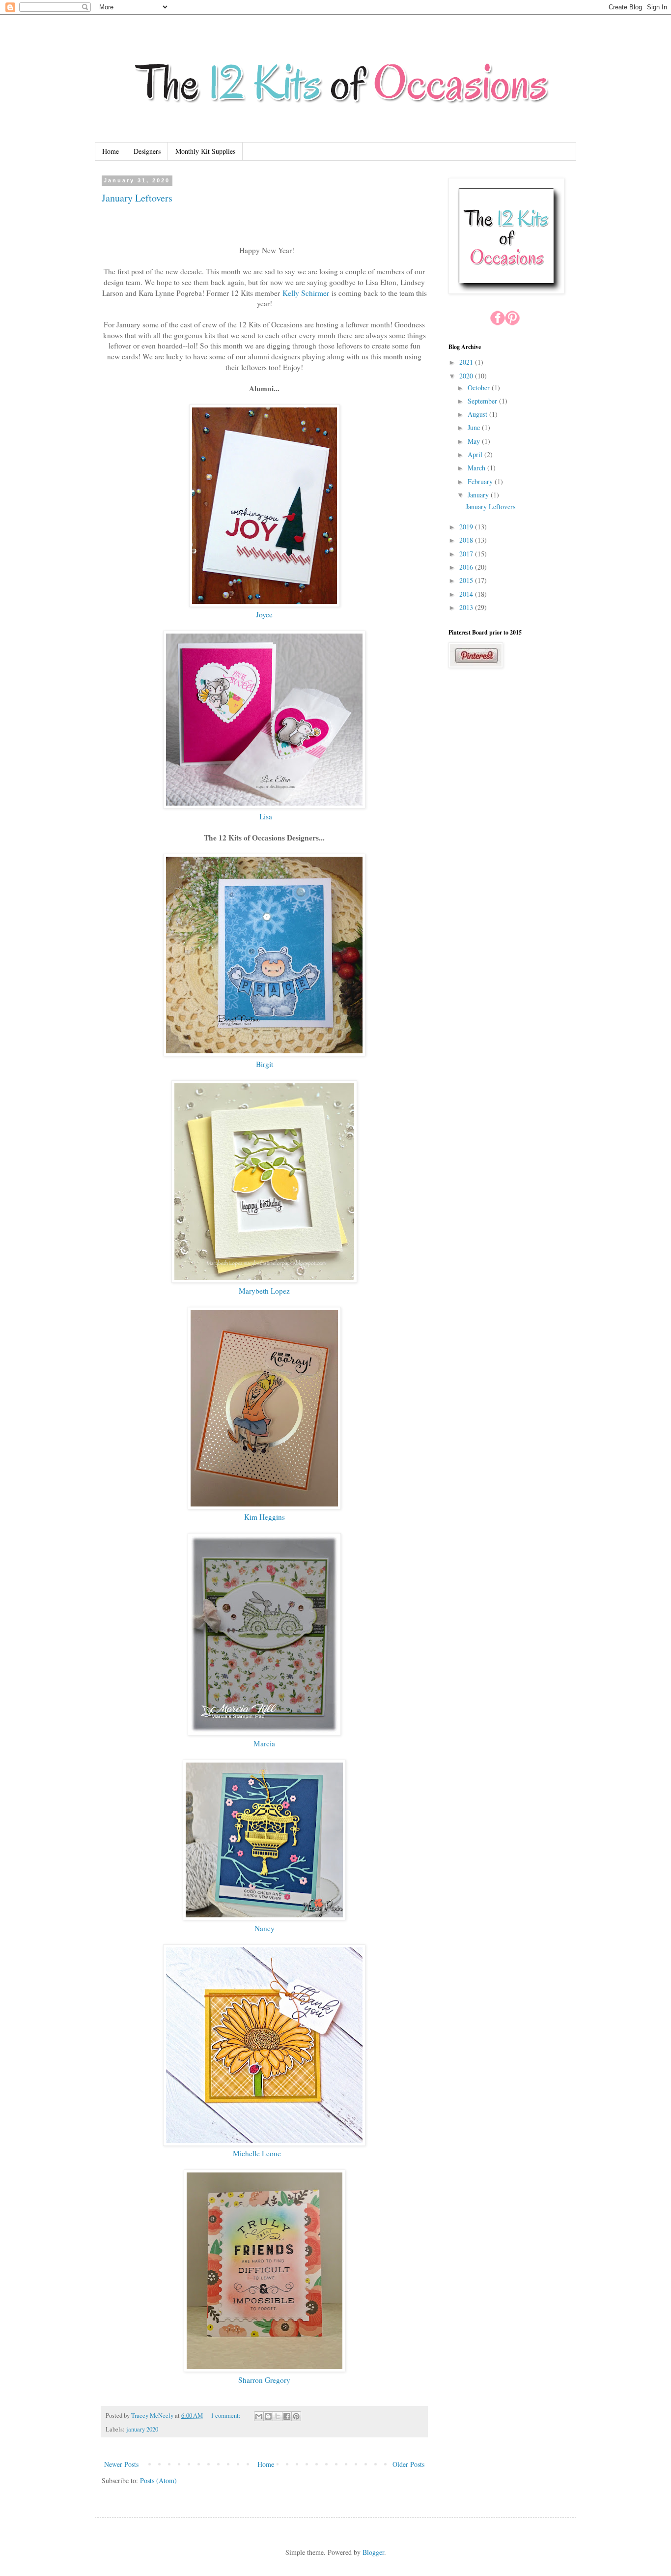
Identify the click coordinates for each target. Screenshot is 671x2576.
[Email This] (259, 2416)
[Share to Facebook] (287, 2416)
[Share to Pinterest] (296, 2416)
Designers (147, 151)
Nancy (265, 1928)
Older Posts (408, 2464)
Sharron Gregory (264, 2380)
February (481, 481)
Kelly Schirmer (306, 293)
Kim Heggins (265, 1517)
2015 (467, 580)
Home (111, 151)
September (483, 401)
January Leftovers (137, 198)
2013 (467, 607)
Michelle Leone (257, 2153)
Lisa (265, 816)
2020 (467, 376)
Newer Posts (121, 2464)
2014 (467, 594)
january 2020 (142, 2429)
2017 (467, 554)
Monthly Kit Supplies (205, 151)
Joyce (264, 614)
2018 (467, 540)
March (477, 468)
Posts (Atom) (158, 2480)
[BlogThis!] (268, 2416)
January (479, 495)
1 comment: (226, 2416)
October (480, 388)
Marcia (264, 1743)
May (475, 441)
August (478, 414)
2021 (467, 362)
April (476, 454)
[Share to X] (278, 2416)
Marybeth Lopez (264, 1291)
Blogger (373, 2552)
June (475, 427)
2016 (467, 567)
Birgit (265, 1064)
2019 (467, 527)
